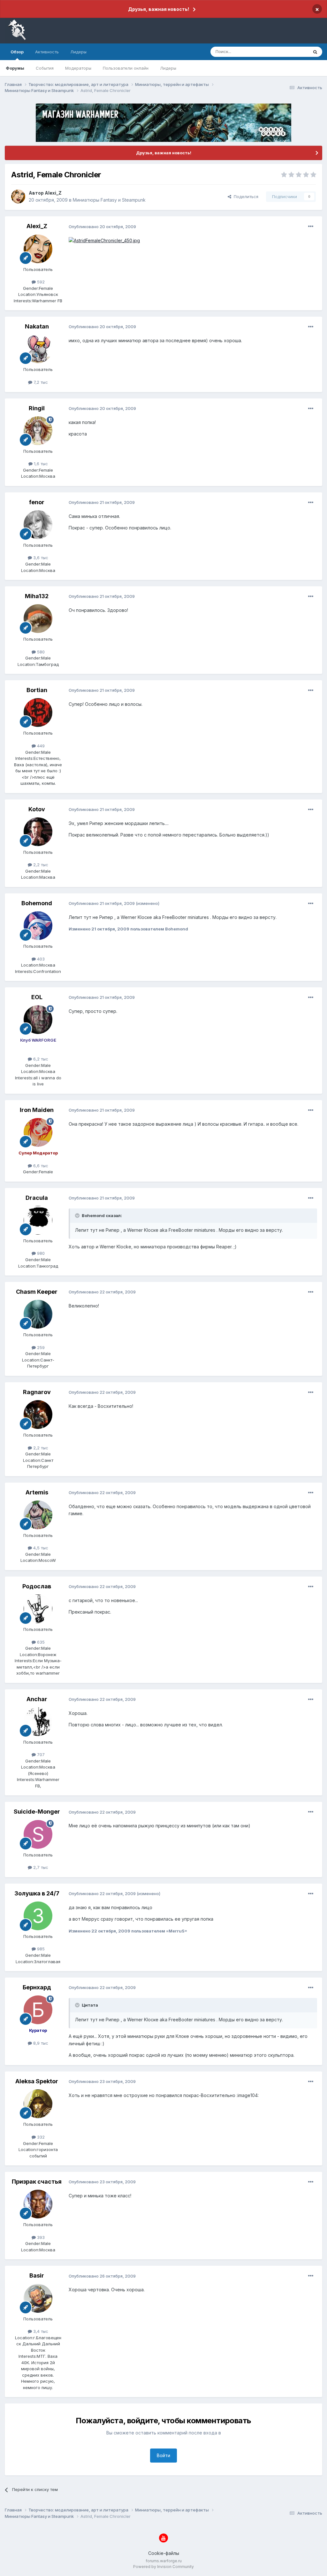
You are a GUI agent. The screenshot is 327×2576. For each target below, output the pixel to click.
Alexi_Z (53, 193)
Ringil (37, 408)
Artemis (37, 1492)
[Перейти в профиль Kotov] (38, 832)
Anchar (37, 1699)
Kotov (37, 809)
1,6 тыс (40, 464)
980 (40, 1253)
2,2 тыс (40, 865)
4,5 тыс (40, 1548)
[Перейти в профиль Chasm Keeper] (38, 1314)
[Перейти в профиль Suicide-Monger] (38, 1834)
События (45, 68)
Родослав (37, 1586)
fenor (37, 502)
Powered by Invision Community (163, 2567)
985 (40, 1949)
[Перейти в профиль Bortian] (38, 713)
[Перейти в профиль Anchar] (38, 1722)
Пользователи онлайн (126, 68)
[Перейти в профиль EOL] (38, 1020)
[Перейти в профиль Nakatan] (38, 349)
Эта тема (291, 52)
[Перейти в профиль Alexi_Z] (18, 197)
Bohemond (37, 903)
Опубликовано (102, 227)
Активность (47, 52)
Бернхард (37, 1987)
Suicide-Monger (37, 1812)
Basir (37, 2275)
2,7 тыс (40, 1867)
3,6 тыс (40, 558)
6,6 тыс (40, 1166)
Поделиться (245, 197)
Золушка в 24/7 (37, 1893)
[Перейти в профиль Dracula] (38, 1220)
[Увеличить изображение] (104, 240)
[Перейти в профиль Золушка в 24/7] (38, 1916)
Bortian (37, 690)
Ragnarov (37, 1392)
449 (40, 746)
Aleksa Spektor (37, 2081)
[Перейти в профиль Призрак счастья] (38, 2204)
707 (40, 1755)
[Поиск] (315, 52)
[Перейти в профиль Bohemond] (38, 926)
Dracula (37, 1198)
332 (40, 2137)
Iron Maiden (37, 1110)
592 (40, 282)
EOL (37, 997)
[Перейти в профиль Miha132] (38, 619)
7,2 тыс (40, 382)
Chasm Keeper (37, 1292)
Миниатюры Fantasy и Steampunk (109, 200)
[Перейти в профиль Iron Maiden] (38, 1132)
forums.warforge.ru (164, 2561)
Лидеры (168, 68)
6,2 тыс (40, 1059)
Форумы (15, 68)
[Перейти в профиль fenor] (38, 525)
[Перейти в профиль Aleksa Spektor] (38, 2104)
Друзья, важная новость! (159, 9)
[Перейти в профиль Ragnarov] (38, 1415)
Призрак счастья (37, 2182)
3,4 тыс (40, 2331)
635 (40, 1642)
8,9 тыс (40, 2043)
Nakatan (37, 326)
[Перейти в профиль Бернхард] (38, 2010)
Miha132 (37, 596)
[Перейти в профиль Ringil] (38, 431)
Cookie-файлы (164, 2553)
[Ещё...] (311, 227)
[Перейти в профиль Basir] (38, 2298)
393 (40, 2237)
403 (40, 959)
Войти (163, 2455)
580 (40, 652)
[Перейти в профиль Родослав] (38, 1609)
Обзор (17, 52)
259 (40, 1347)
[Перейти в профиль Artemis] (38, 1515)
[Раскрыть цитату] (78, 1215)
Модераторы (78, 68)
